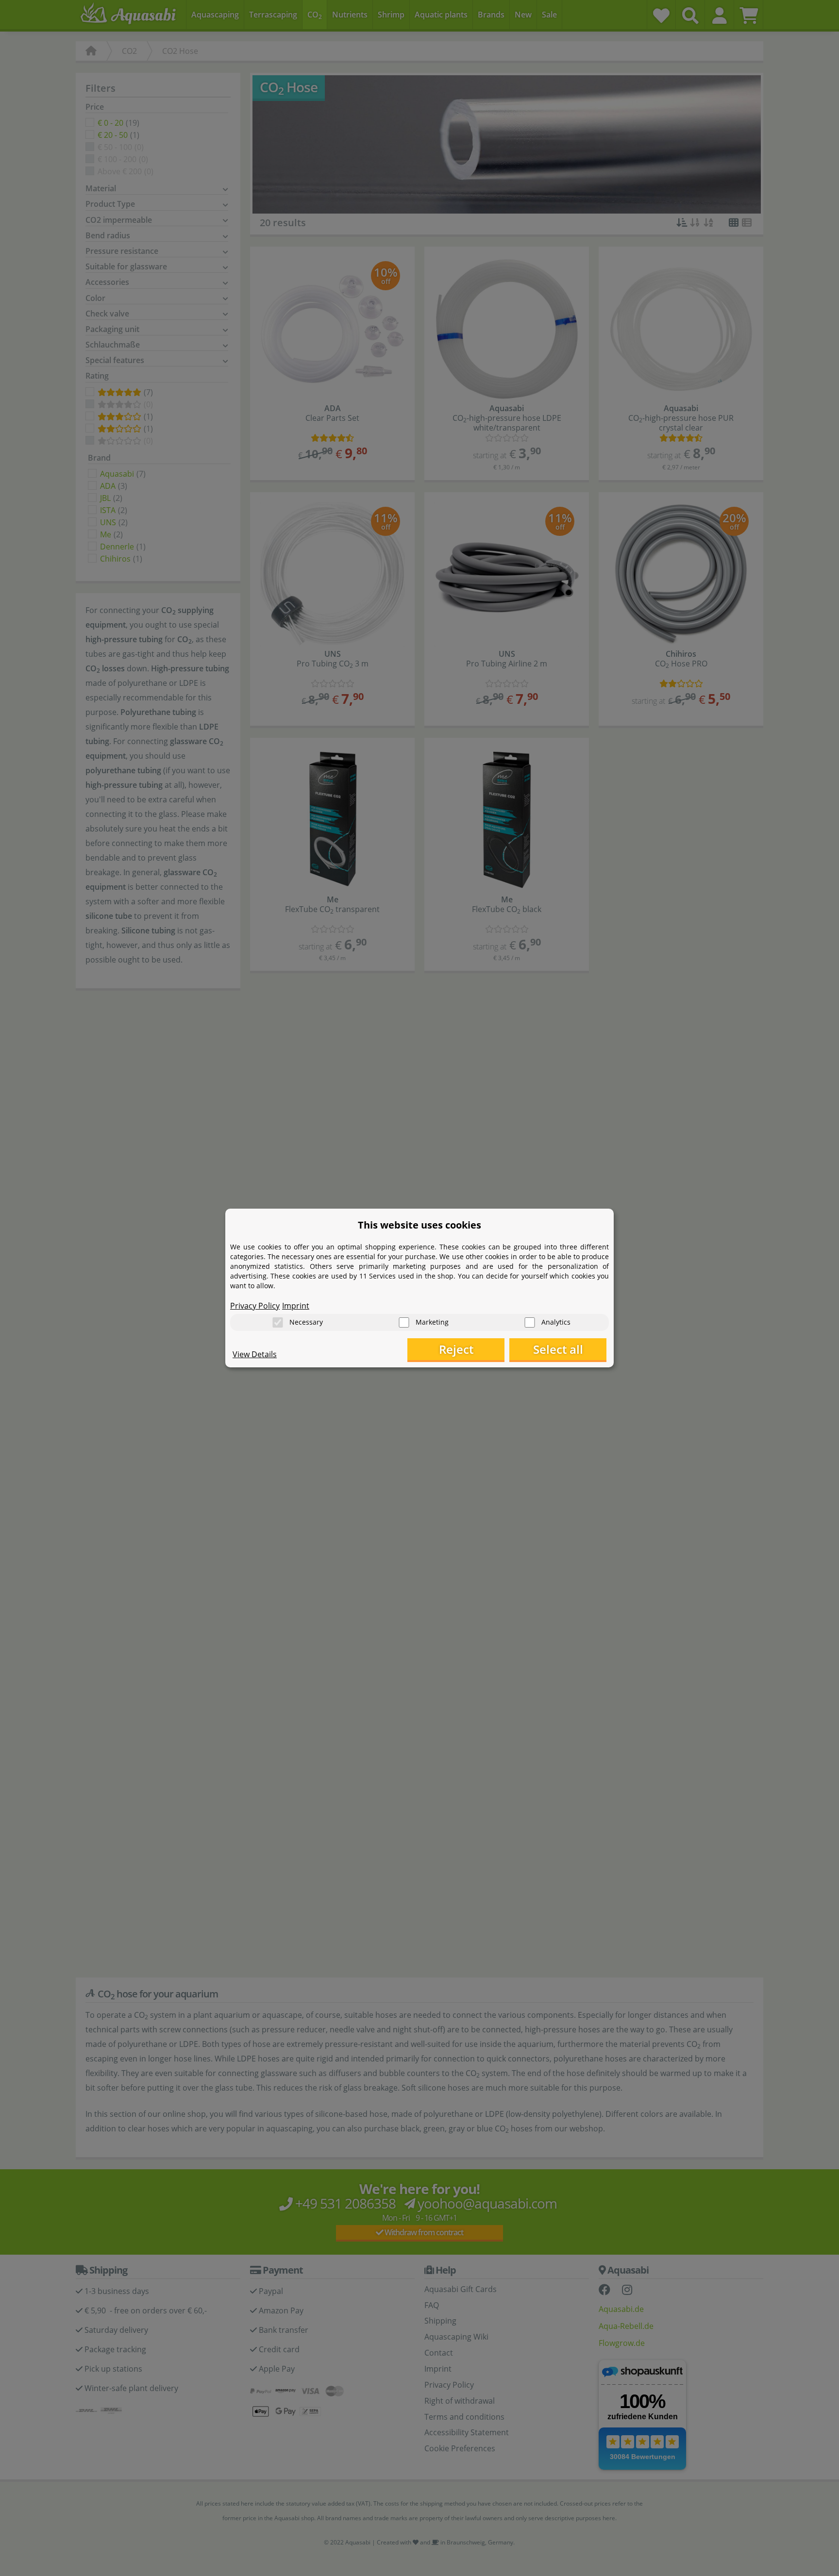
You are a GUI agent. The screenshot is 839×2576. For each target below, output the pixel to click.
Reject (456, 1349)
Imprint (296, 1306)
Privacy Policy (255, 1306)
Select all (558, 1349)
